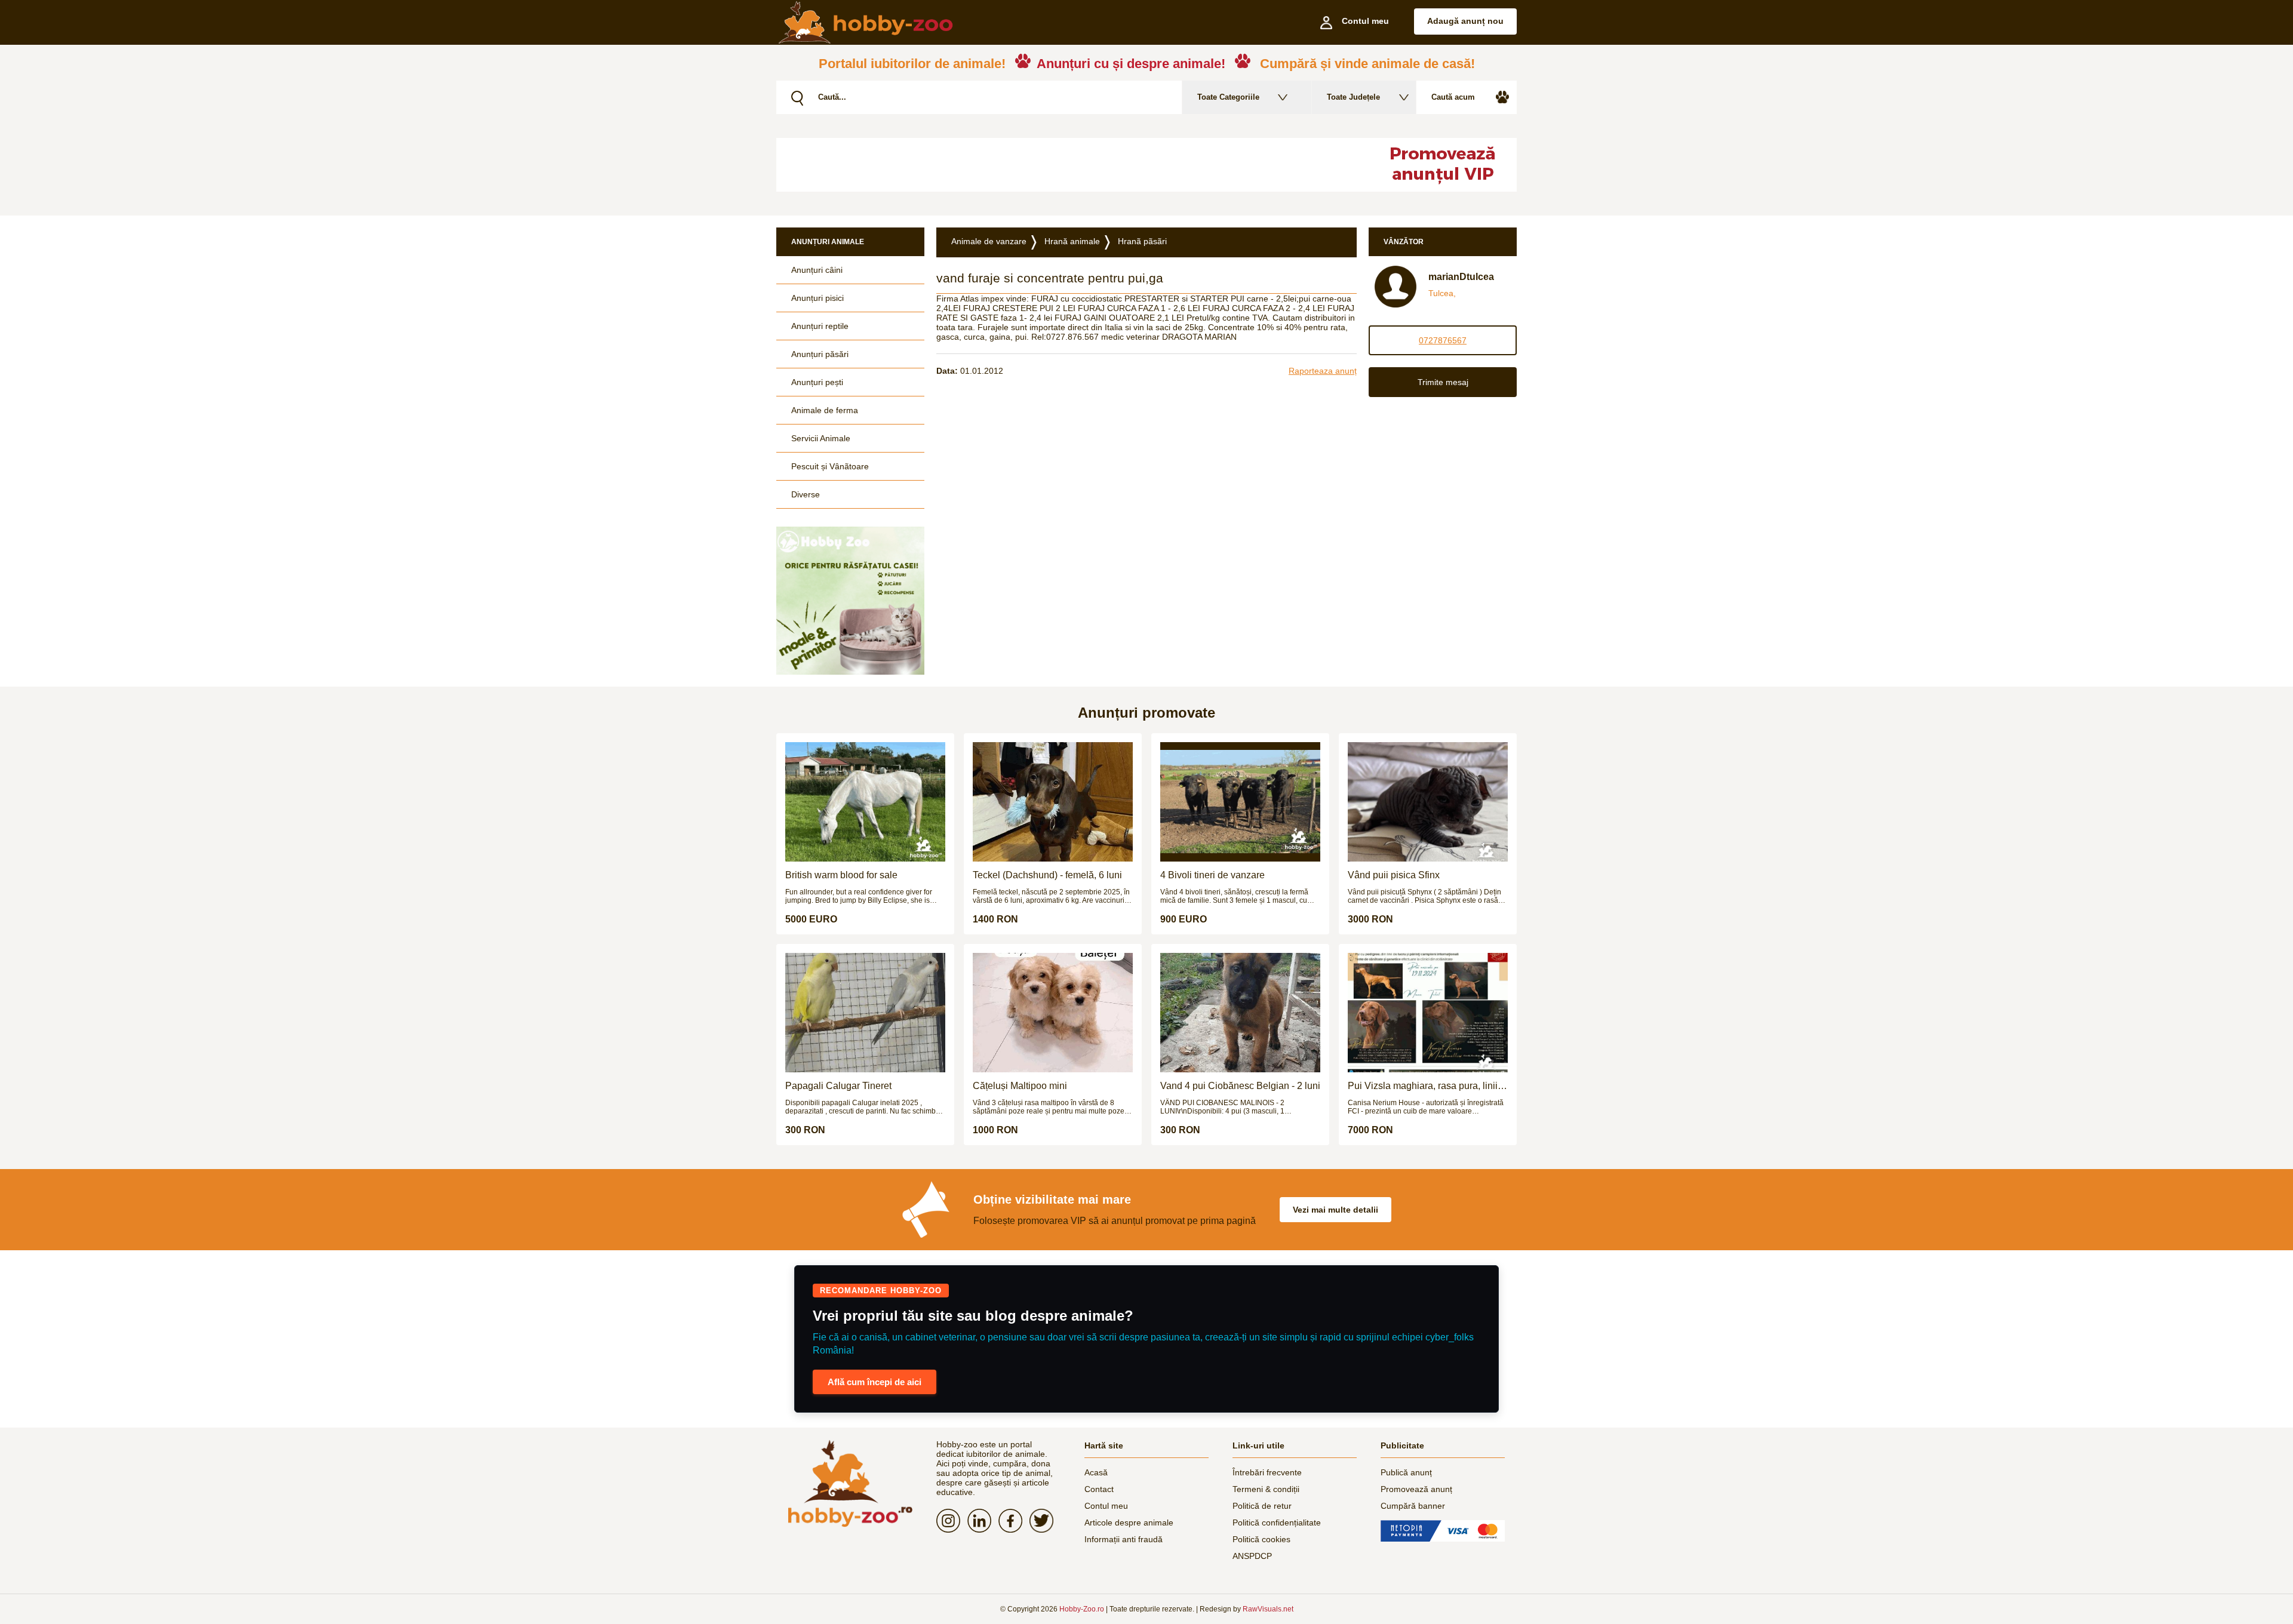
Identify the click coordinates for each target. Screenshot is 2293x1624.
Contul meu (1106, 1506)
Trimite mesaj (1443, 382)
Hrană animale (1072, 241)
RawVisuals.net (1268, 1609)
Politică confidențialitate (1277, 1522)
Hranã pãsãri (1142, 241)
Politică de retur (1262, 1506)
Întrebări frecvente (1267, 1472)
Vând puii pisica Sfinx (1394, 875)
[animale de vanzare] (850, 1483)
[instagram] (952, 1521)
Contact (1099, 1489)
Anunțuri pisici (817, 298)
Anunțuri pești (817, 382)
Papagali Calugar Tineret (838, 1086)
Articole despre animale (1129, 1522)
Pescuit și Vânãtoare (830, 466)
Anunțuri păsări (820, 354)
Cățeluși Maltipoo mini (1020, 1086)
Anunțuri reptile (820, 326)
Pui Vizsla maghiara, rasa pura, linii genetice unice (1423, 1086)
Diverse (806, 494)
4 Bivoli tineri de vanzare (1212, 875)
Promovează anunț (1416, 1489)
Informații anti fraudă (1124, 1539)
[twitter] (1045, 1521)
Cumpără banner (1413, 1506)
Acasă (1096, 1472)
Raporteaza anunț (1323, 371)
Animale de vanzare (989, 241)
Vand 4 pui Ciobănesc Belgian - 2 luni (1240, 1086)
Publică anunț (1406, 1472)
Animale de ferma (825, 410)
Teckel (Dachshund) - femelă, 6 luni (1047, 875)
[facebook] (1014, 1521)
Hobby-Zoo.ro (1082, 1609)
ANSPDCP (1252, 1556)
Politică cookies (1261, 1539)
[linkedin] (983, 1521)
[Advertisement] (1066, 165)
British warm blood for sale (841, 875)
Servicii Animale (821, 438)
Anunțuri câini (817, 270)
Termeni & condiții (1266, 1489)
